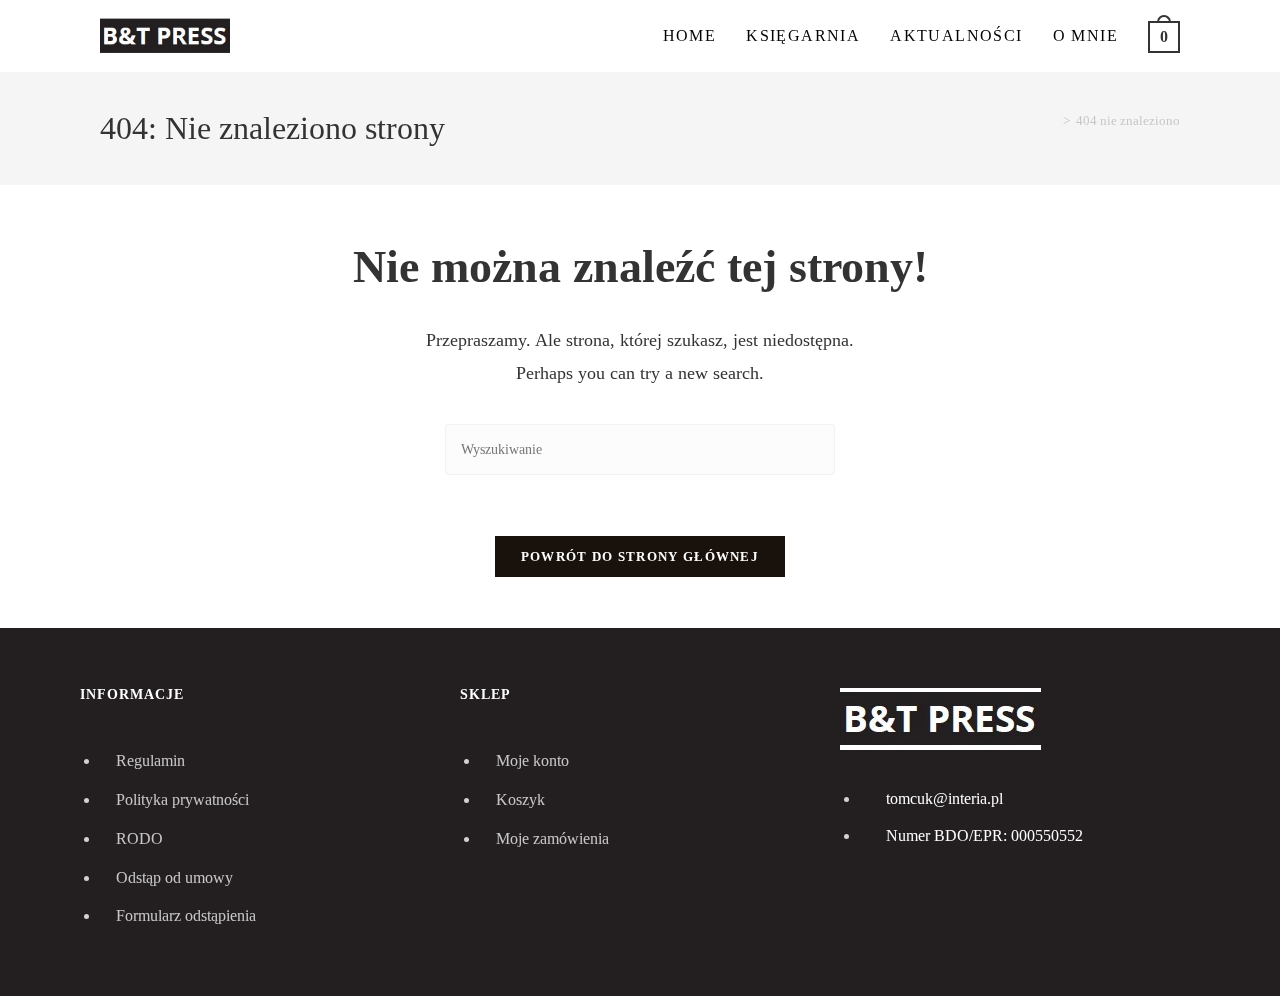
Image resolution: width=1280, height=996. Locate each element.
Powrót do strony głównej (640, 556)
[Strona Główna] (1052, 120)
